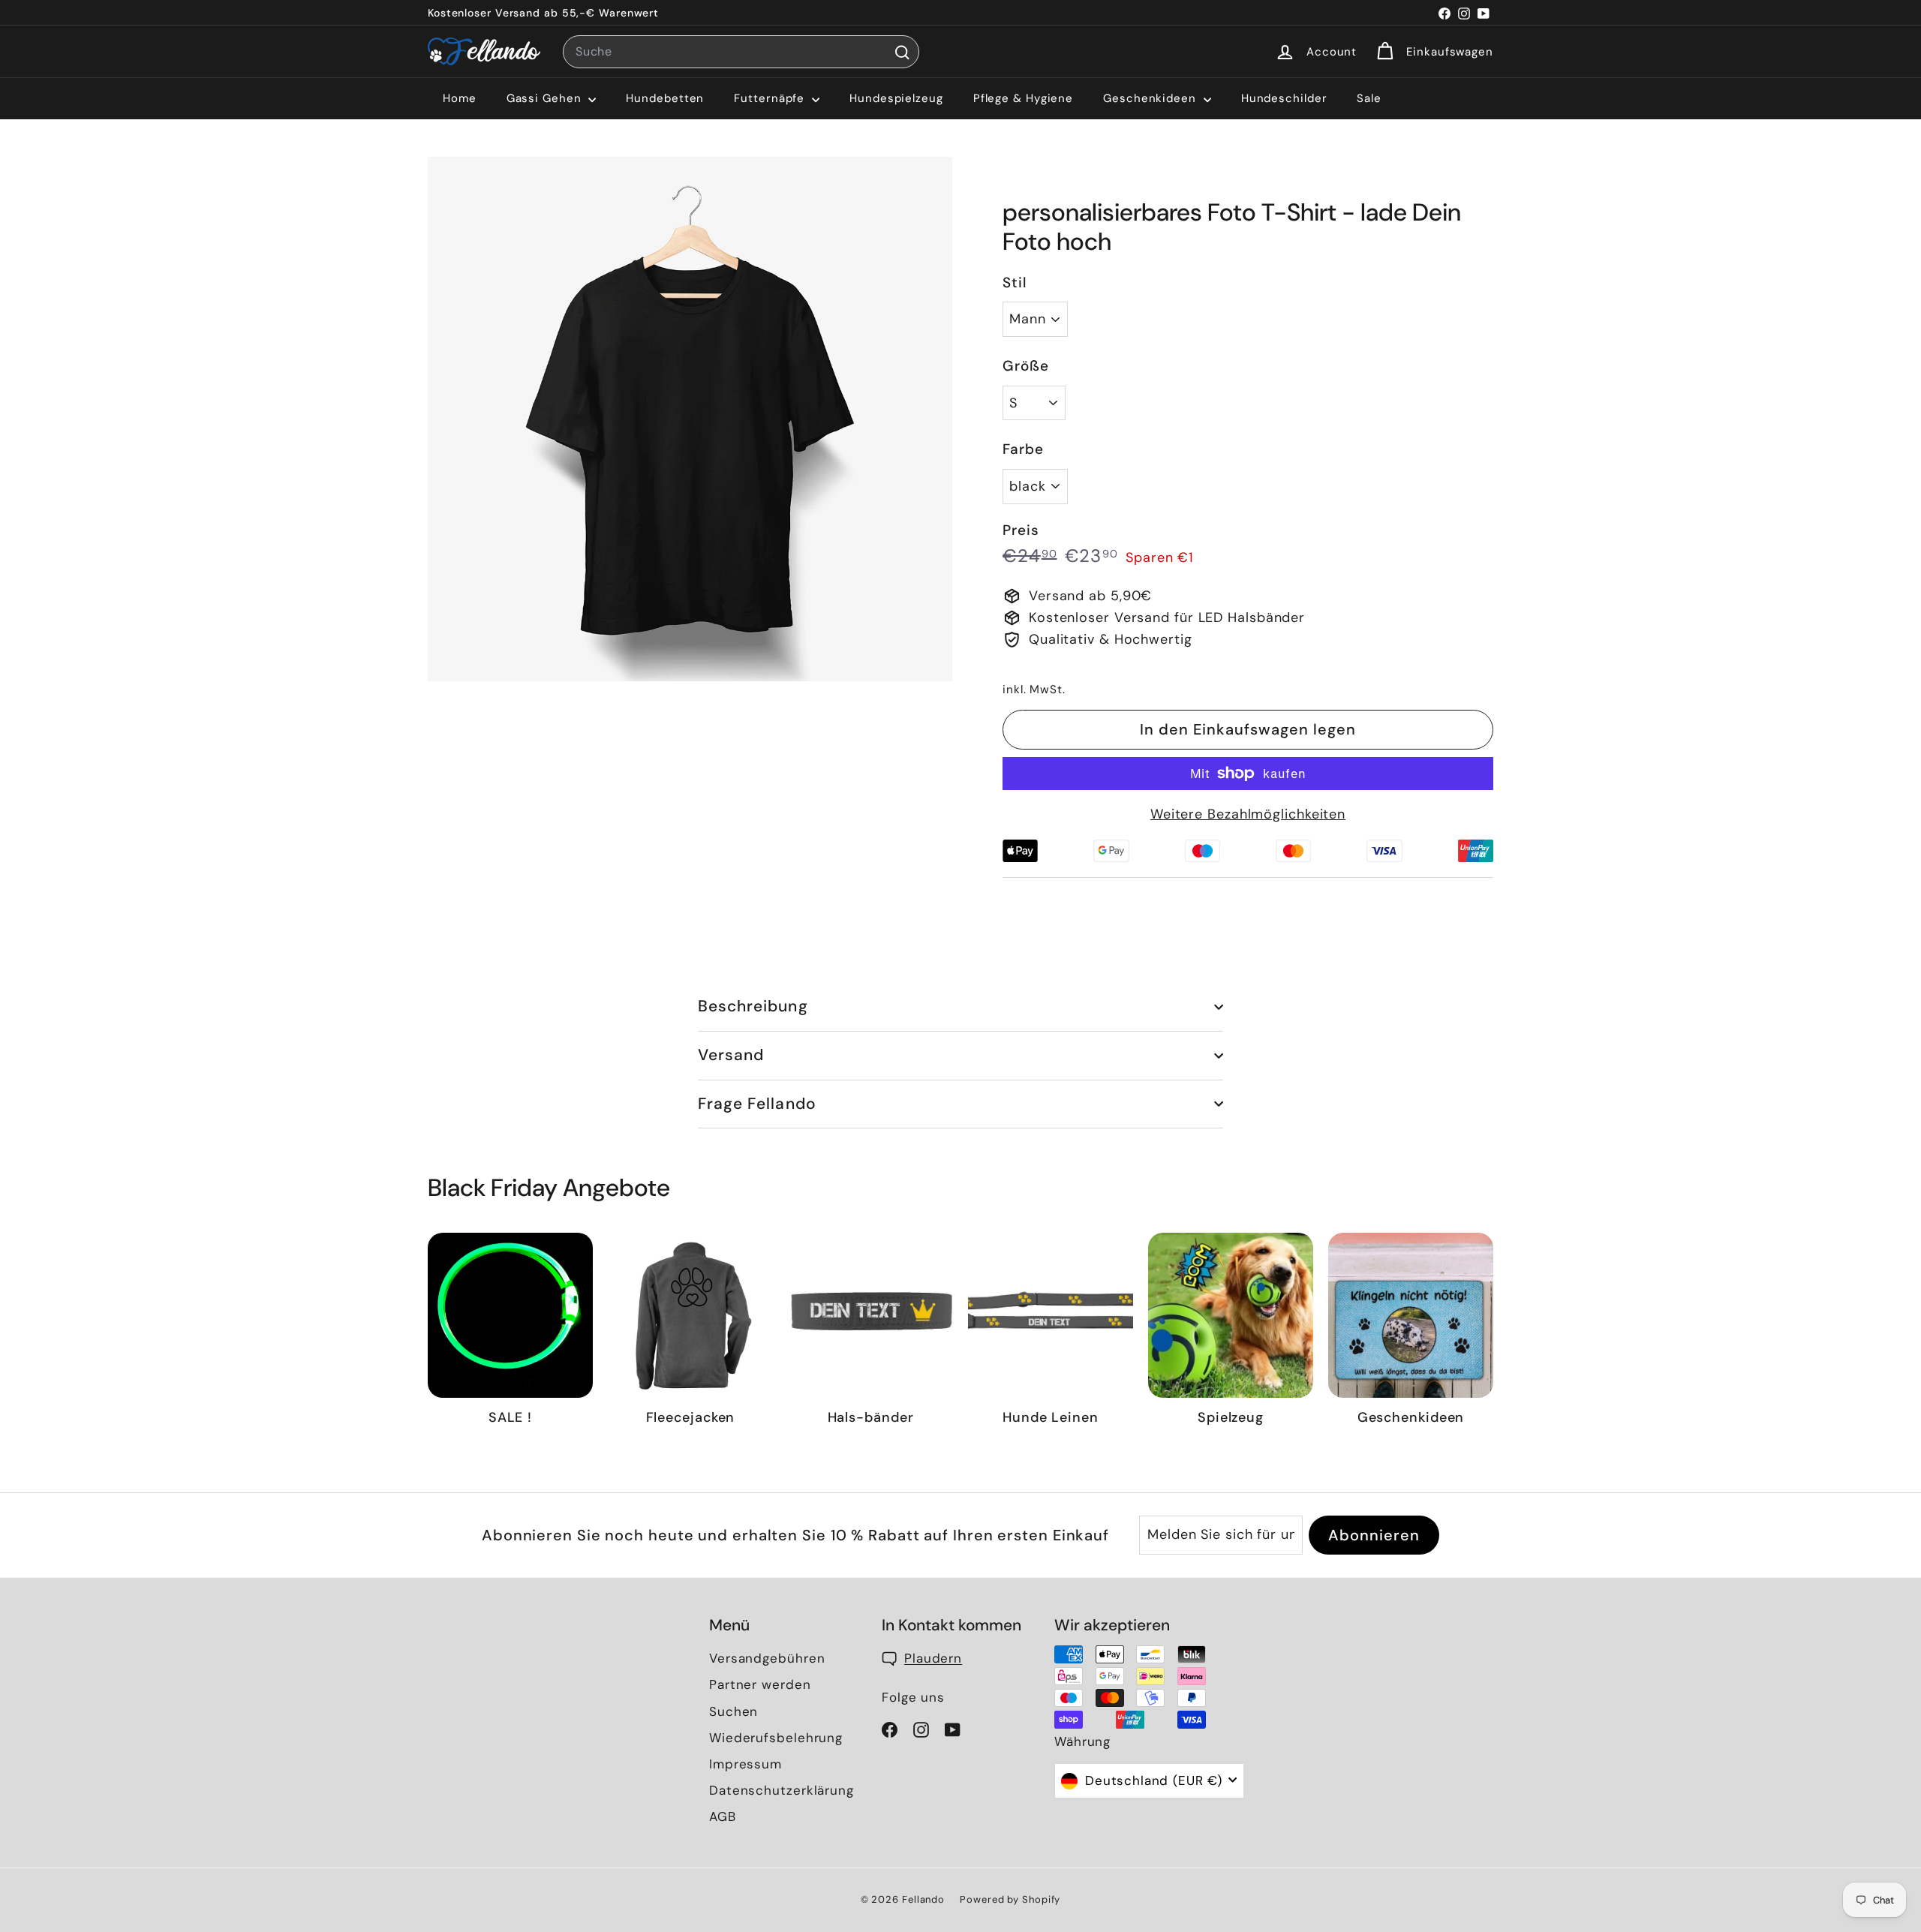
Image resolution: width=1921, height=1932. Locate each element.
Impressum (746, 1764)
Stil (1015, 282)
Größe (1026, 366)
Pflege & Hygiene (1023, 98)
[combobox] (741, 52)
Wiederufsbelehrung (776, 1738)
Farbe (1023, 449)
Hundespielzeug (896, 98)
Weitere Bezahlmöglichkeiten (1248, 814)
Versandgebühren (767, 1658)
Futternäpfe (771, 98)
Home (460, 98)
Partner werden (760, 1684)
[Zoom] (690, 419)
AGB (723, 1816)
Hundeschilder (1284, 98)
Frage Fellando (757, 1104)
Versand (731, 1055)
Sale (1369, 98)
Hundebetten (665, 98)
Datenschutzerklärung (782, 1790)
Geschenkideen (1151, 98)
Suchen (734, 1711)
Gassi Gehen (546, 98)
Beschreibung (753, 1006)
